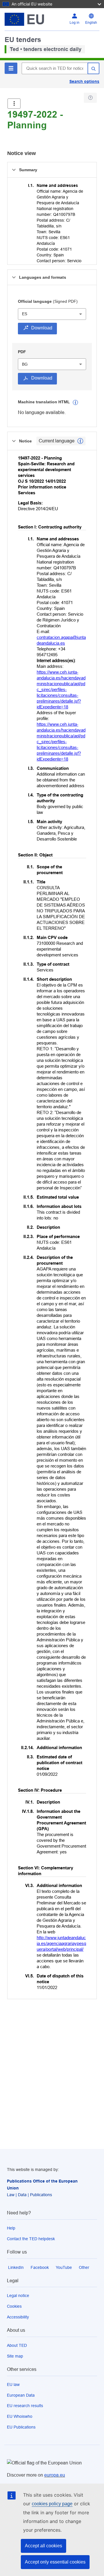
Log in (75, 23)
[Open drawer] (14, 104)
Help (11, 2228)
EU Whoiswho (20, 2416)
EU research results (25, 2406)
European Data (21, 2395)
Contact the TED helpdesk (31, 2239)
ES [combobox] (25, 314)
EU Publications (21, 2427)
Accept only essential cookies (55, 2562)
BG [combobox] (25, 364)
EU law (13, 2384)
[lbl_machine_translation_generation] (75, 402)
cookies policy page (52, 2504)
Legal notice (18, 2296)
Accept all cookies (43, 2546)
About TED (17, 2345)
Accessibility (18, 2317)
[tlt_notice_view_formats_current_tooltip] (80, 441)
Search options (84, 81)
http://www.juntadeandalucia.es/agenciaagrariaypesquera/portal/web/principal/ (61, 1943)
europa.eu (55, 2475)
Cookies (14, 2306)
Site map (15, 2356)
